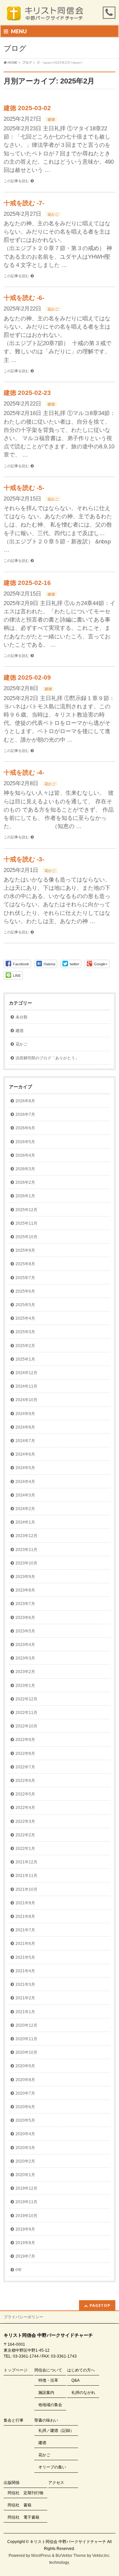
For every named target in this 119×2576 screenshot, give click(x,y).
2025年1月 (25, 1359)
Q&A (76, 2380)
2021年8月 (25, 1916)
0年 (19, 2270)
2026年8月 (25, 1101)
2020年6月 (25, 2107)
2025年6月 (25, 1291)
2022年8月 (25, 1754)
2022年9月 (25, 1740)
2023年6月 (25, 1618)
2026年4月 (25, 1155)
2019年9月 (25, 2229)
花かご (53, 214)
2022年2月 (25, 1835)
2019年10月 (26, 2216)
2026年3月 (25, 1169)
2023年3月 (25, 1658)
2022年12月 (26, 1699)
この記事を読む (16, 181)
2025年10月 (26, 1237)
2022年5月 (25, 1794)
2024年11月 (26, 1386)
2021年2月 (25, 1998)
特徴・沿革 (48, 2380)
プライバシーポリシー (23, 2317)
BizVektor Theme (71, 2556)
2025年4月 (25, 1318)
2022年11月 (26, 1713)
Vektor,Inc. (101, 2556)
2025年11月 (26, 1223)
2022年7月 (25, 1767)
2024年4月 (25, 1482)
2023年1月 (25, 1686)
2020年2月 (25, 2161)
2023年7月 (25, 1604)
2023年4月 (25, 1645)
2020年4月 (25, 2134)
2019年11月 (26, 2202)
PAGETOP (100, 2305)
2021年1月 (25, 2012)
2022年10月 (26, 1726)
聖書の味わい (46, 2420)
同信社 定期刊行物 (25, 2493)
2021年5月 (25, 1957)
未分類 (21, 1017)
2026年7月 (25, 1114)
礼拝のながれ (83, 2393)
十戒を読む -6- (24, 298)
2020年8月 (25, 2080)
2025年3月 (25, 1332)
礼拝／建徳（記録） (56, 2431)
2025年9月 (25, 1250)
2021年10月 (26, 1889)
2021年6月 (25, 1944)
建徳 (51, 119)
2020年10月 (26, 2052)
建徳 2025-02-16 (27, 583)
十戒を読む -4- (24, 773)
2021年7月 (25, 1930)
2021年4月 (25, 1971)
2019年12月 (26, 2188)
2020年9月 (25, 2066)
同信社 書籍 (20, 2505)
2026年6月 (25, 1128)
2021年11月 (26, 1876)
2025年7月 (25, 1278)
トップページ (16, 2370)
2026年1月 (25, 1196)
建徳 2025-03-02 (27, 108)
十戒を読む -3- (24, 859)
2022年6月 (25, 1781)
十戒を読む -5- (24, 488)
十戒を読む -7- (24, 203)
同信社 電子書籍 (23, 2517)
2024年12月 (26, 1373)
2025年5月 (25, 1305)
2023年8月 (25, 1590)
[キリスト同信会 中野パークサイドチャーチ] (48, 14)
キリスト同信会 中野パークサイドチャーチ (68, 2542)
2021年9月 (25, 1903)
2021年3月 (25, 1984)
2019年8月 (25, 2243)
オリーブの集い (52, 2467)
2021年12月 (26, 1862)
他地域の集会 (50, 2405)
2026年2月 (25, 1182)
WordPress (41, 2556)
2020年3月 (25, 2148)
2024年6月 (25, 1454)
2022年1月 (25, 1849)
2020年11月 (26, 2039)
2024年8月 (25, 1427)
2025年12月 (26, 1210)
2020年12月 (26, 2025)
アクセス (56, 2483)
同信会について (48, 2370)
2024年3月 (25, 1495)
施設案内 (46, 2393)
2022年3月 (25, 1821)
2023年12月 (26, 1536)
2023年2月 (25, 1672)
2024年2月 (25, 1509)
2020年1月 (25, 2175)
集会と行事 (14, 2420)
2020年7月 (25, 2093)
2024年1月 (25, 1522)
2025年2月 (25, 1346)
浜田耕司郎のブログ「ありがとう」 (47, 1058)
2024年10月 (26, 1400)
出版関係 (12, 2483)
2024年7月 (25, 1441)
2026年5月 (25, 1142)
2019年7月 (25, 2256)
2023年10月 (26, 1563)
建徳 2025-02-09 (27, 677)
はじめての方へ (81, 2370)
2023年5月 (25, 1631)
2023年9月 (25, 1577)
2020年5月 (25, 2120)
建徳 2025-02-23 (27, 393)
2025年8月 (25, 1264)
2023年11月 (26, 1550)
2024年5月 (25, 1468)
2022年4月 (25, 1808)
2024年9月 (25, 1414)
